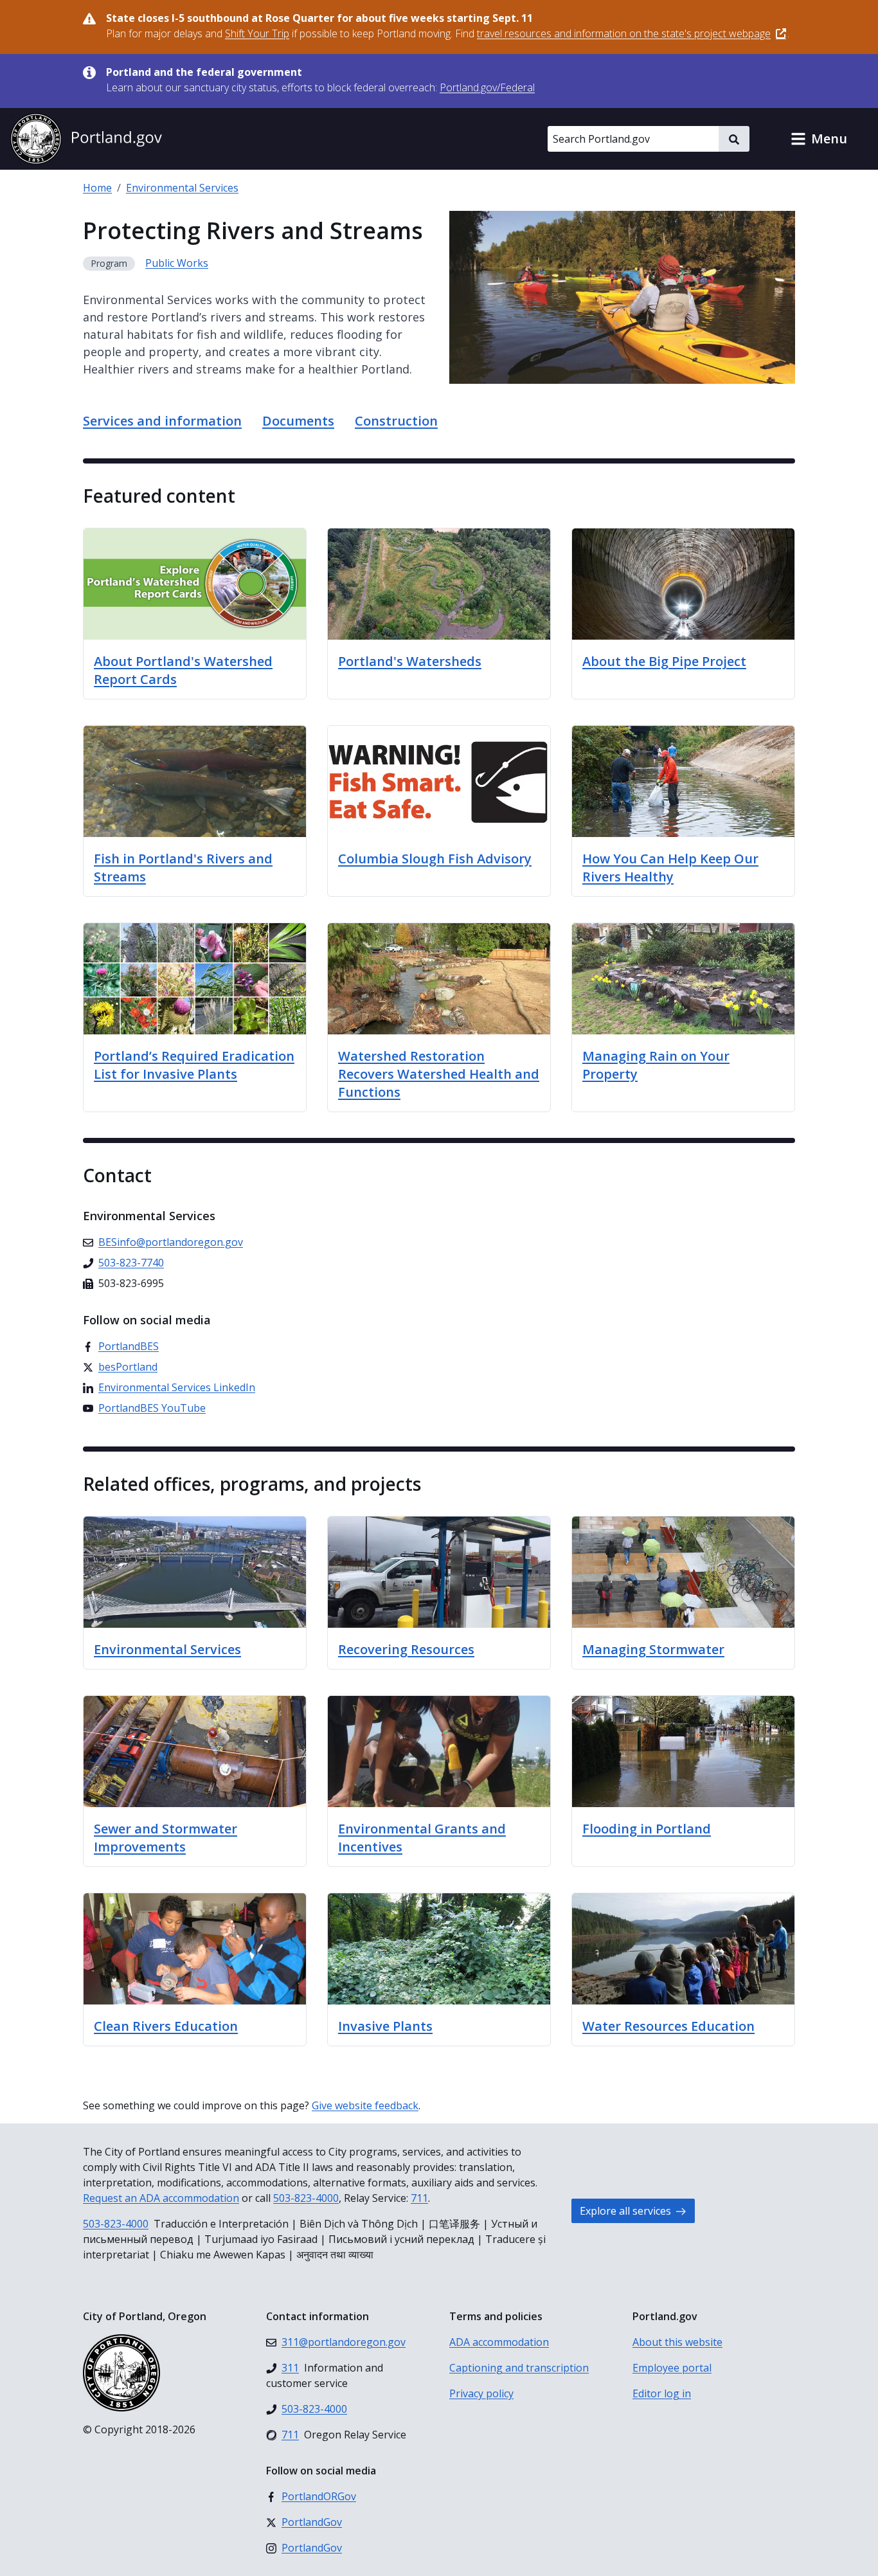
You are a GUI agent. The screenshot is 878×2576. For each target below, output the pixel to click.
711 (419, 2198)
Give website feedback (365, 2105)
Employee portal (672, 2368)
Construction (396, 421)
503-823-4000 (306, 2198)
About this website (677, 2342)
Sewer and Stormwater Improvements (166, 1838)
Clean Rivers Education (166, 2026)
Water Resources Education (668, 2026)
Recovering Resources (406, 1649)
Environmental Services (182, 188)
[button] (819, 139)
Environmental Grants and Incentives (422, 1838)
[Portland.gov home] (86, 139)
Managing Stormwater (653, 1649)
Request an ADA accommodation (161, 2198)
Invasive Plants (385, 2026)
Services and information (162, 421)
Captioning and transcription (519, 2368)
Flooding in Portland (647, 1829)
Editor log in (662, 2393)
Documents (298, 421)
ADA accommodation (499, 2342)
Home (97, 188)
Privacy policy (481, 2393)
